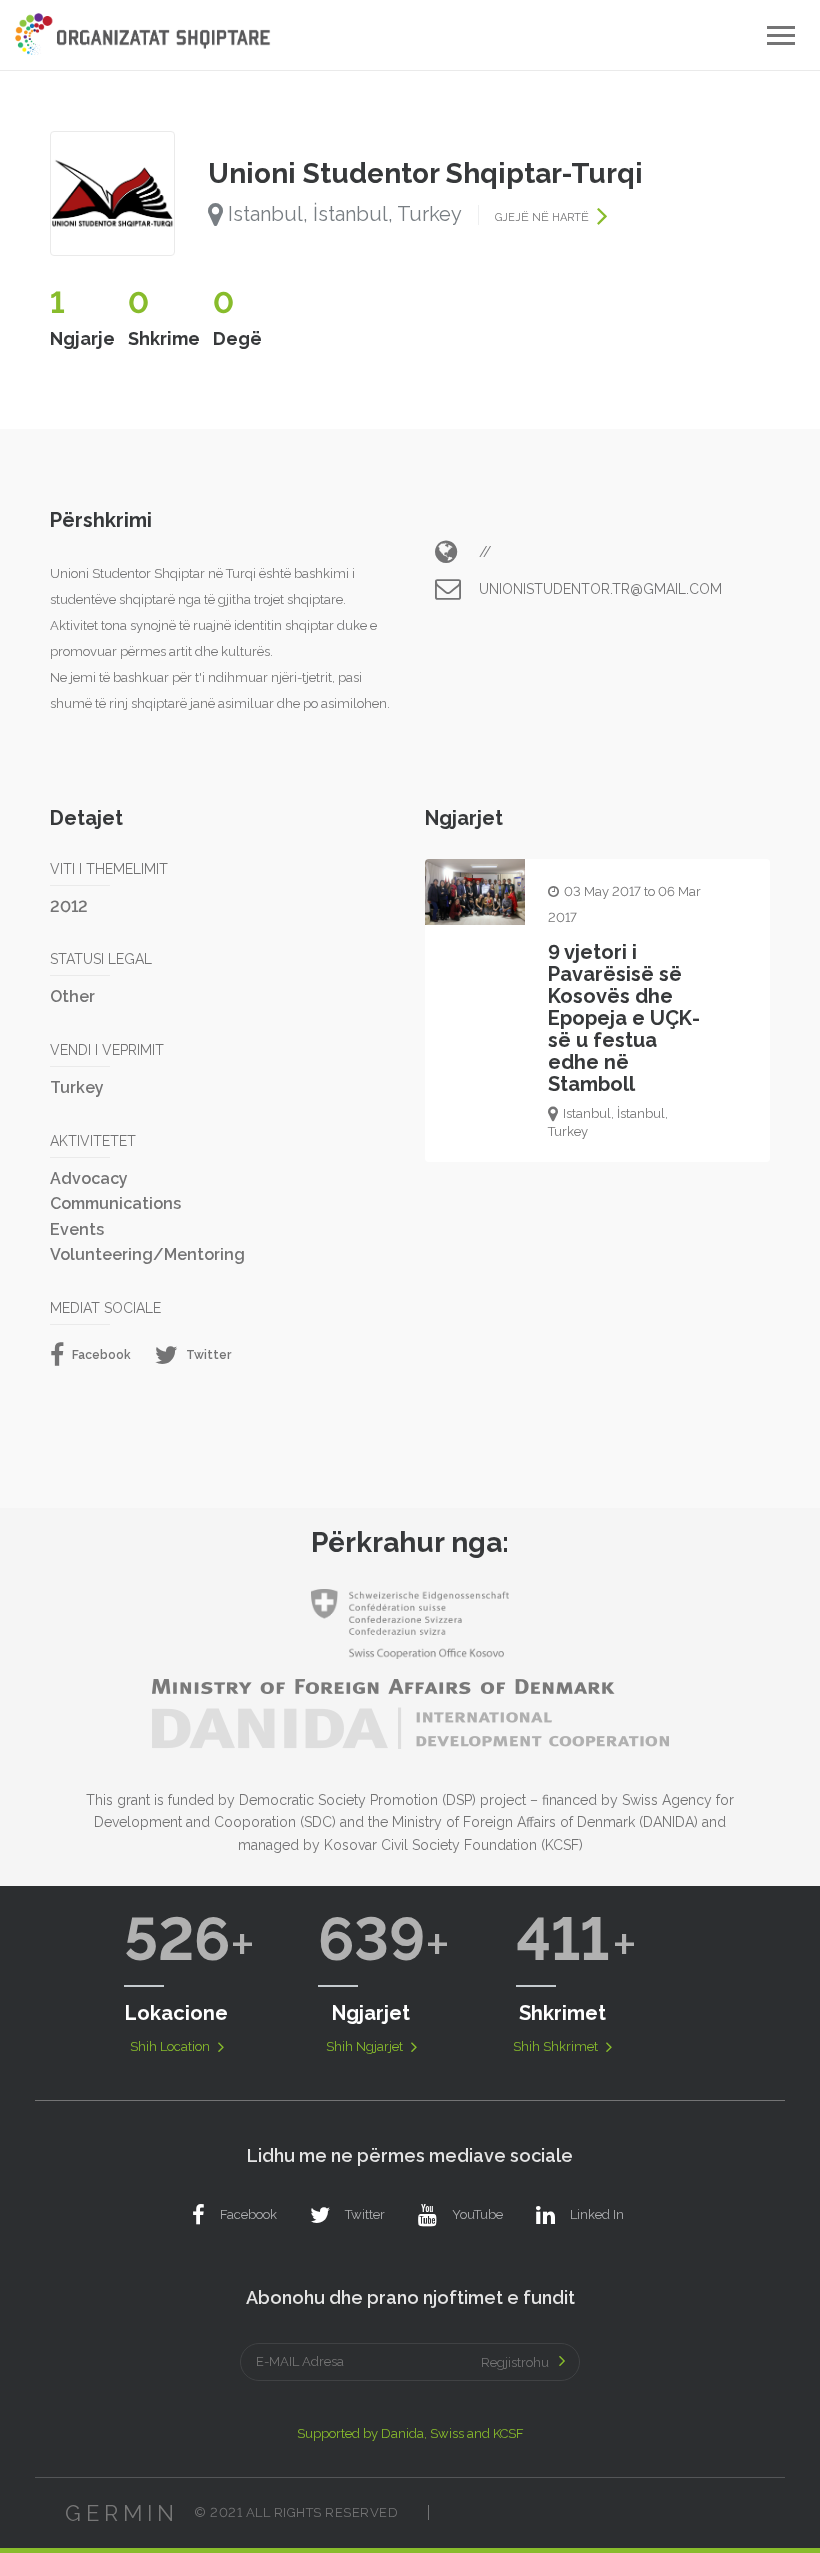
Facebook (100, 1355)
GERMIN (122, 2513)
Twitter (207, 1355)
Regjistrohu (515, 2362)
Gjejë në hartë (543, 217)
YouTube (477, 2214)
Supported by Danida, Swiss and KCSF (410, 2433)
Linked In (597, 2214)
